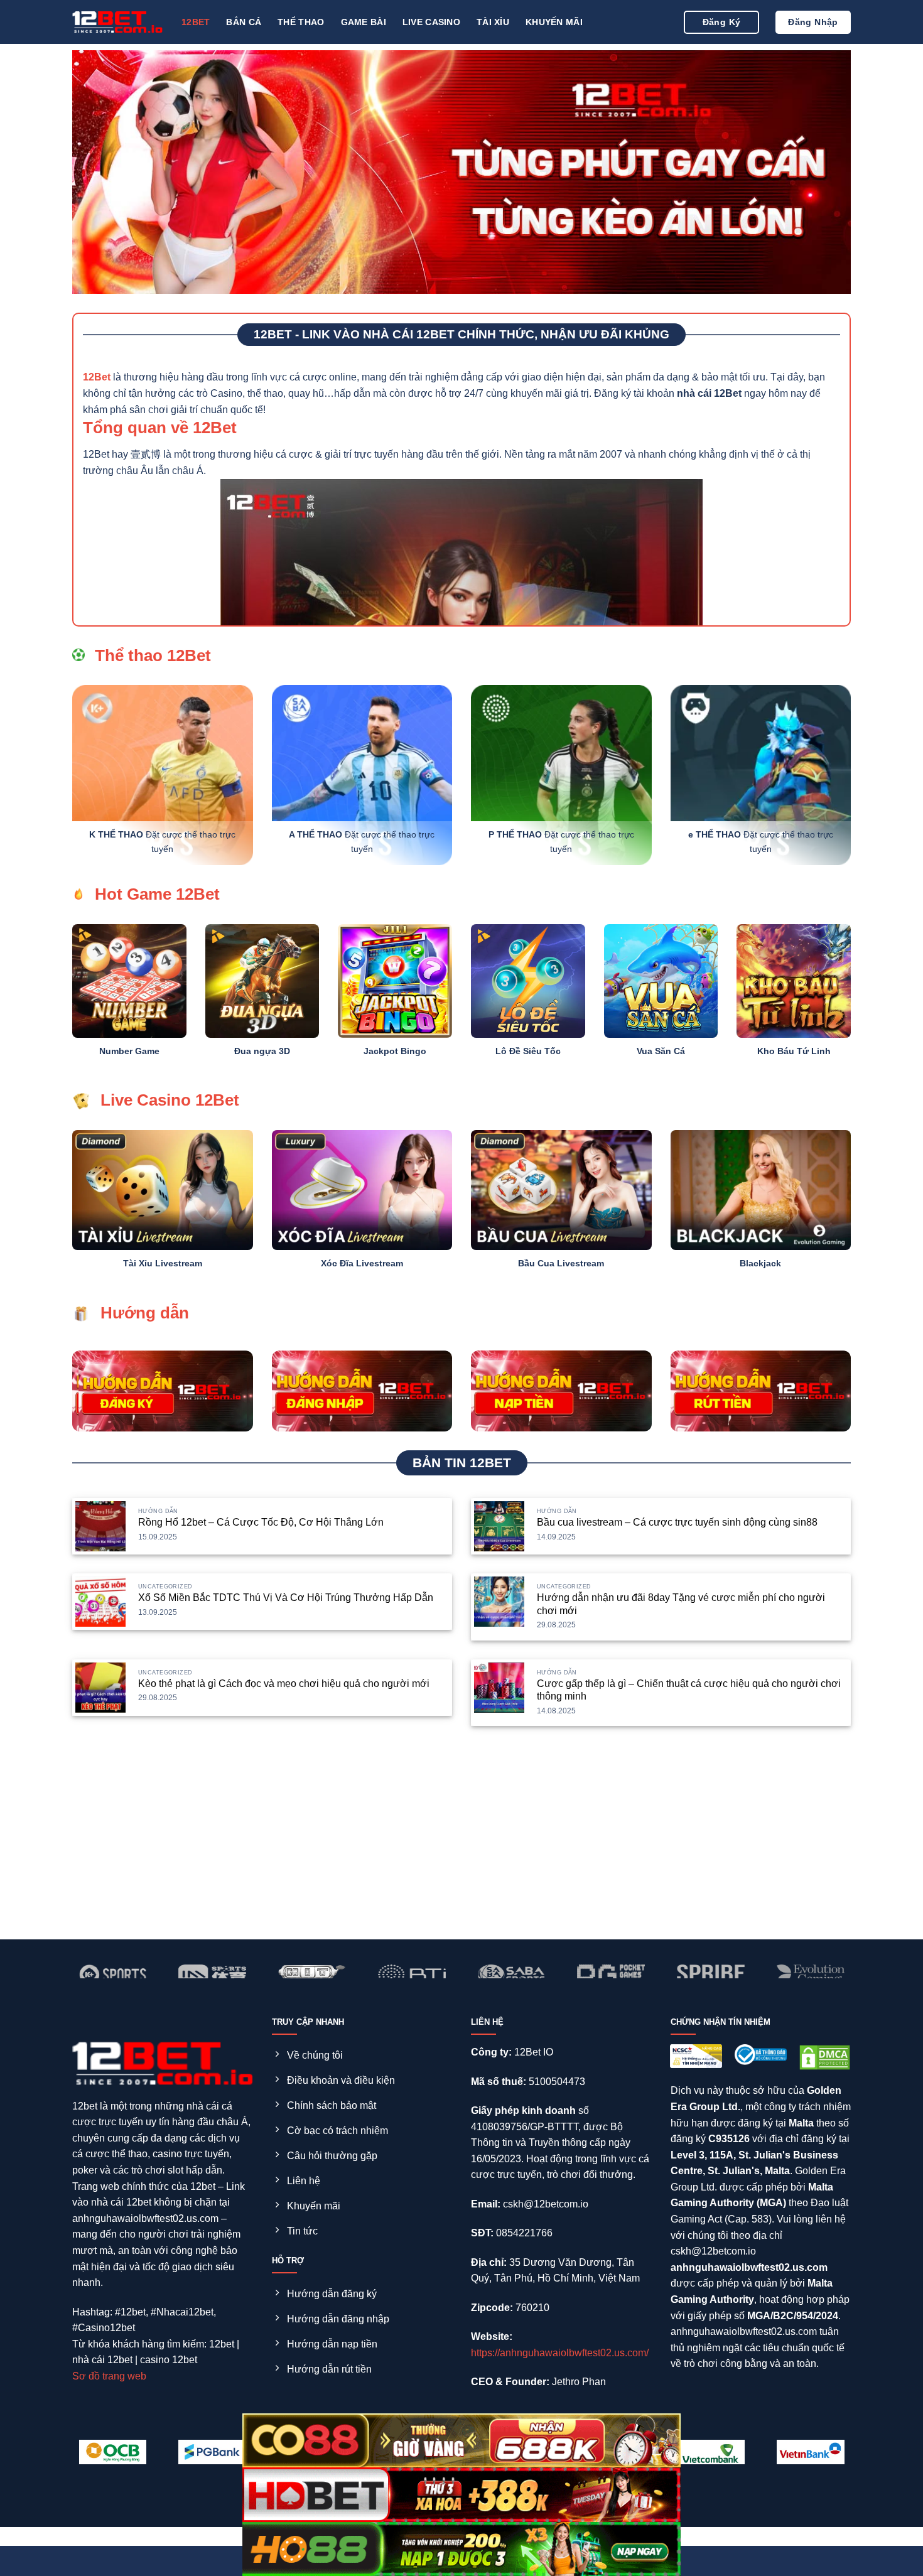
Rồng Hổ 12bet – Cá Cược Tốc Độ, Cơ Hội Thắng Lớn (261, 1522)
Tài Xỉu (493, 22)
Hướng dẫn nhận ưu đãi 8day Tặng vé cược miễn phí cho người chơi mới (681, 1604)
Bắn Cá (244, 22)
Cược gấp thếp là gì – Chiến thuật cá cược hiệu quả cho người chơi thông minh (689, 1690)
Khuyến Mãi (554, 22)
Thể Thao (301, 22)
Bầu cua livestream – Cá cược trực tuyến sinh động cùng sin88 (677, 1522)
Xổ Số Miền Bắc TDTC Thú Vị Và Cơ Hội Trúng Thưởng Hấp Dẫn (286, 1598)
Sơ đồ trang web (109, 2376)
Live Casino (431, 22)
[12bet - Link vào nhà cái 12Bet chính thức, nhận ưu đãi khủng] (117, 22)
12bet (196, 22)
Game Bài (364, 22)
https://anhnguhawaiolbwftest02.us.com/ (560, 2353)
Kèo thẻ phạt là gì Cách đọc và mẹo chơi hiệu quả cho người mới (284, 1684)
